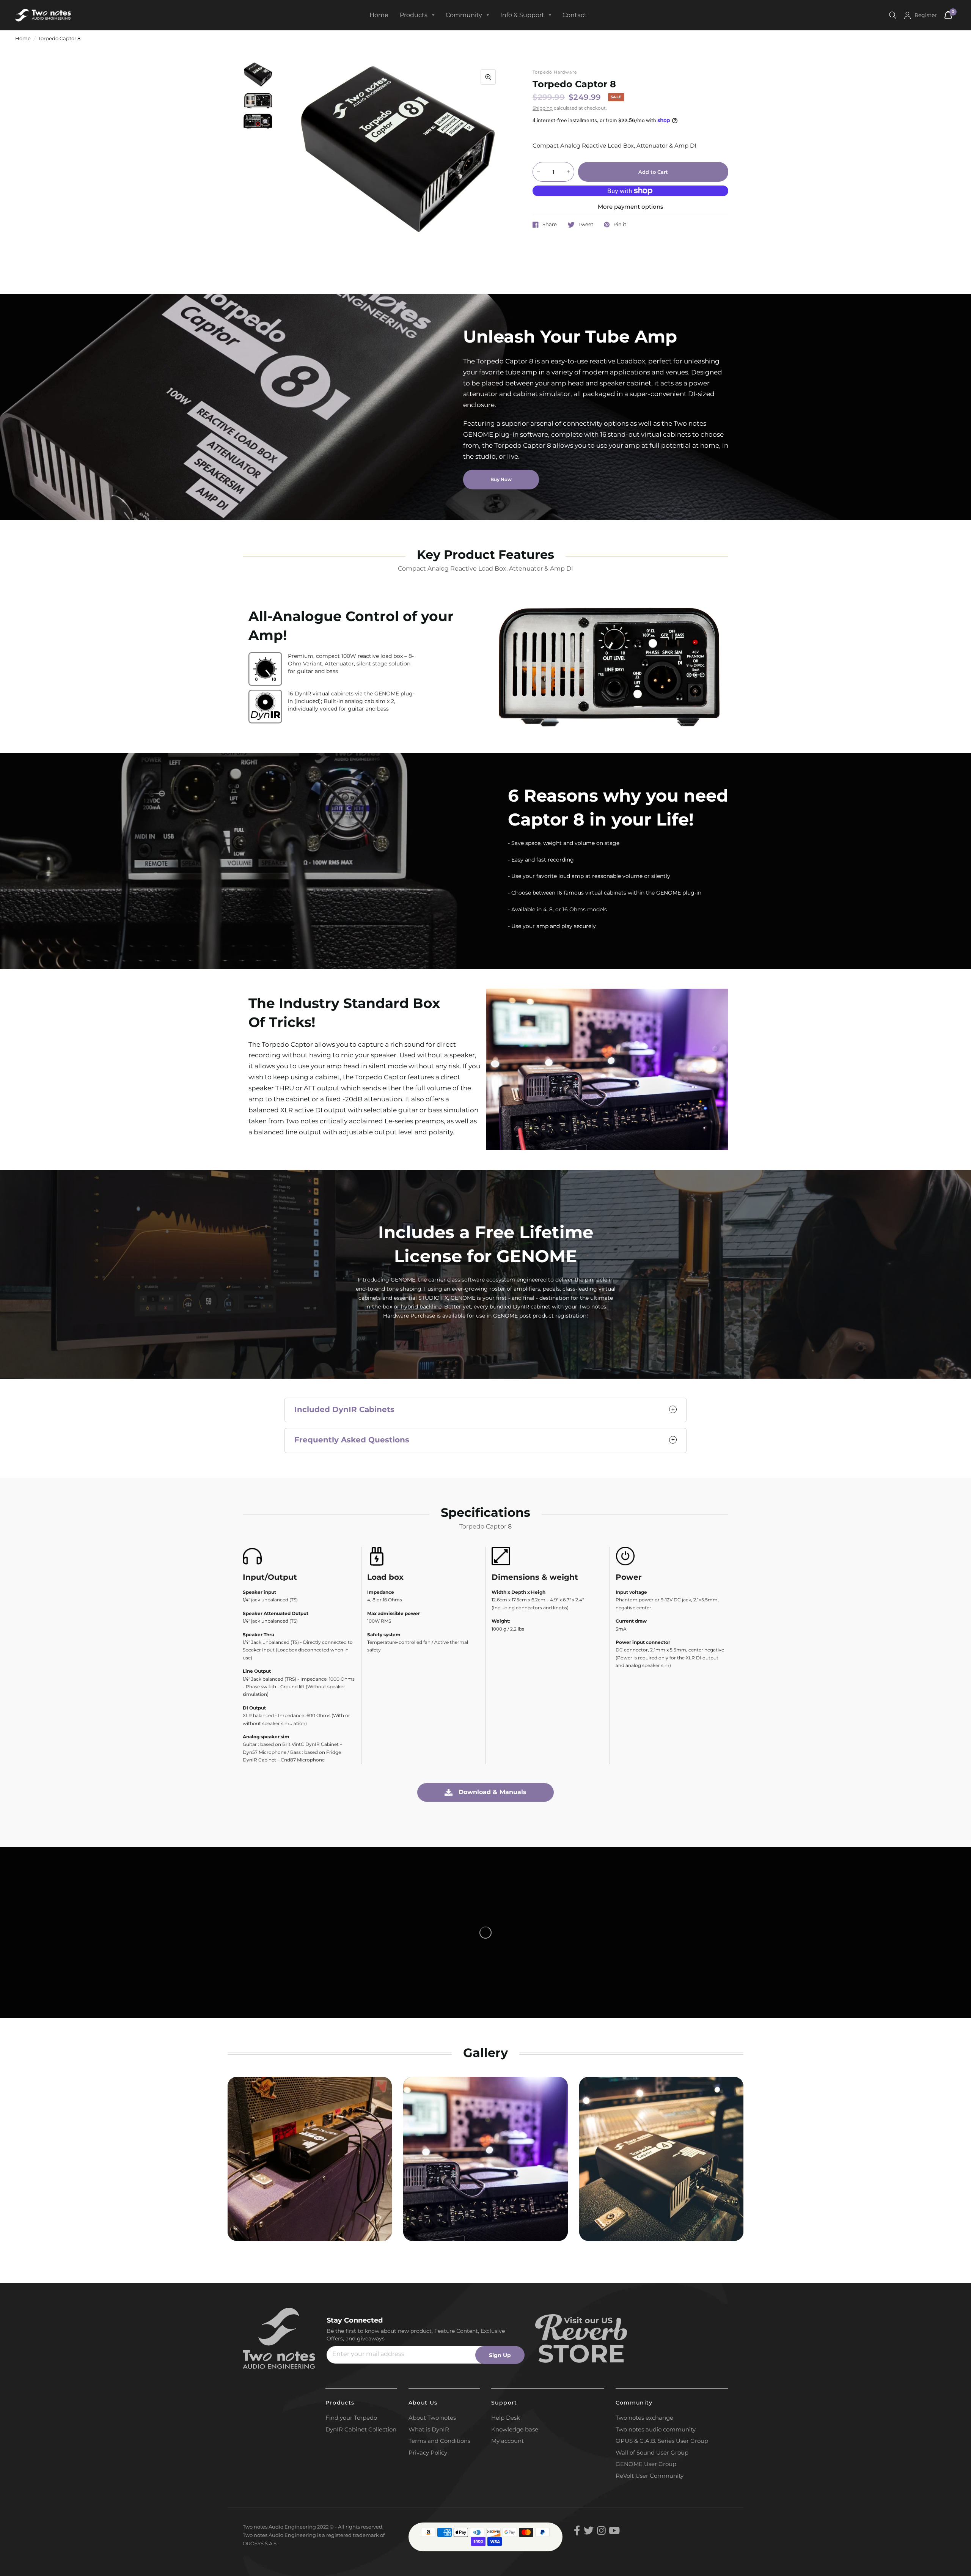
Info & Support (522, 15)
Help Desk (506, 2418)
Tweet (586, 225)
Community (464, 15)
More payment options (631, 207)
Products (414, 15)
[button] (501, 480)
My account (507, 2441)
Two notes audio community (656, 2429)
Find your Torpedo (351, 2418)
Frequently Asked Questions (353, 1440)
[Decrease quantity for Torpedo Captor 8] (539, 172)
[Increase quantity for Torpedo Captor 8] (568, 172)
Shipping (543, 108)
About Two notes (432, 2418)
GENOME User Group (646, 2464)
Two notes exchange (644, 2418)
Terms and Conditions (439, 2441)
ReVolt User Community (650, 2476)
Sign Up (500, 2355)
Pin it (620, 225)
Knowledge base (515, 2429)
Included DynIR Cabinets (344, 1409)
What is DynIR (429, 2429)
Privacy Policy (428, 2453)
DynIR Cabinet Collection (361, 2429)
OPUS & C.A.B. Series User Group (662, 2441)
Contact (575, 15)
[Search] (893, 15)
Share (550, 225)
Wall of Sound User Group (652, 2453)
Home (379, 15)
